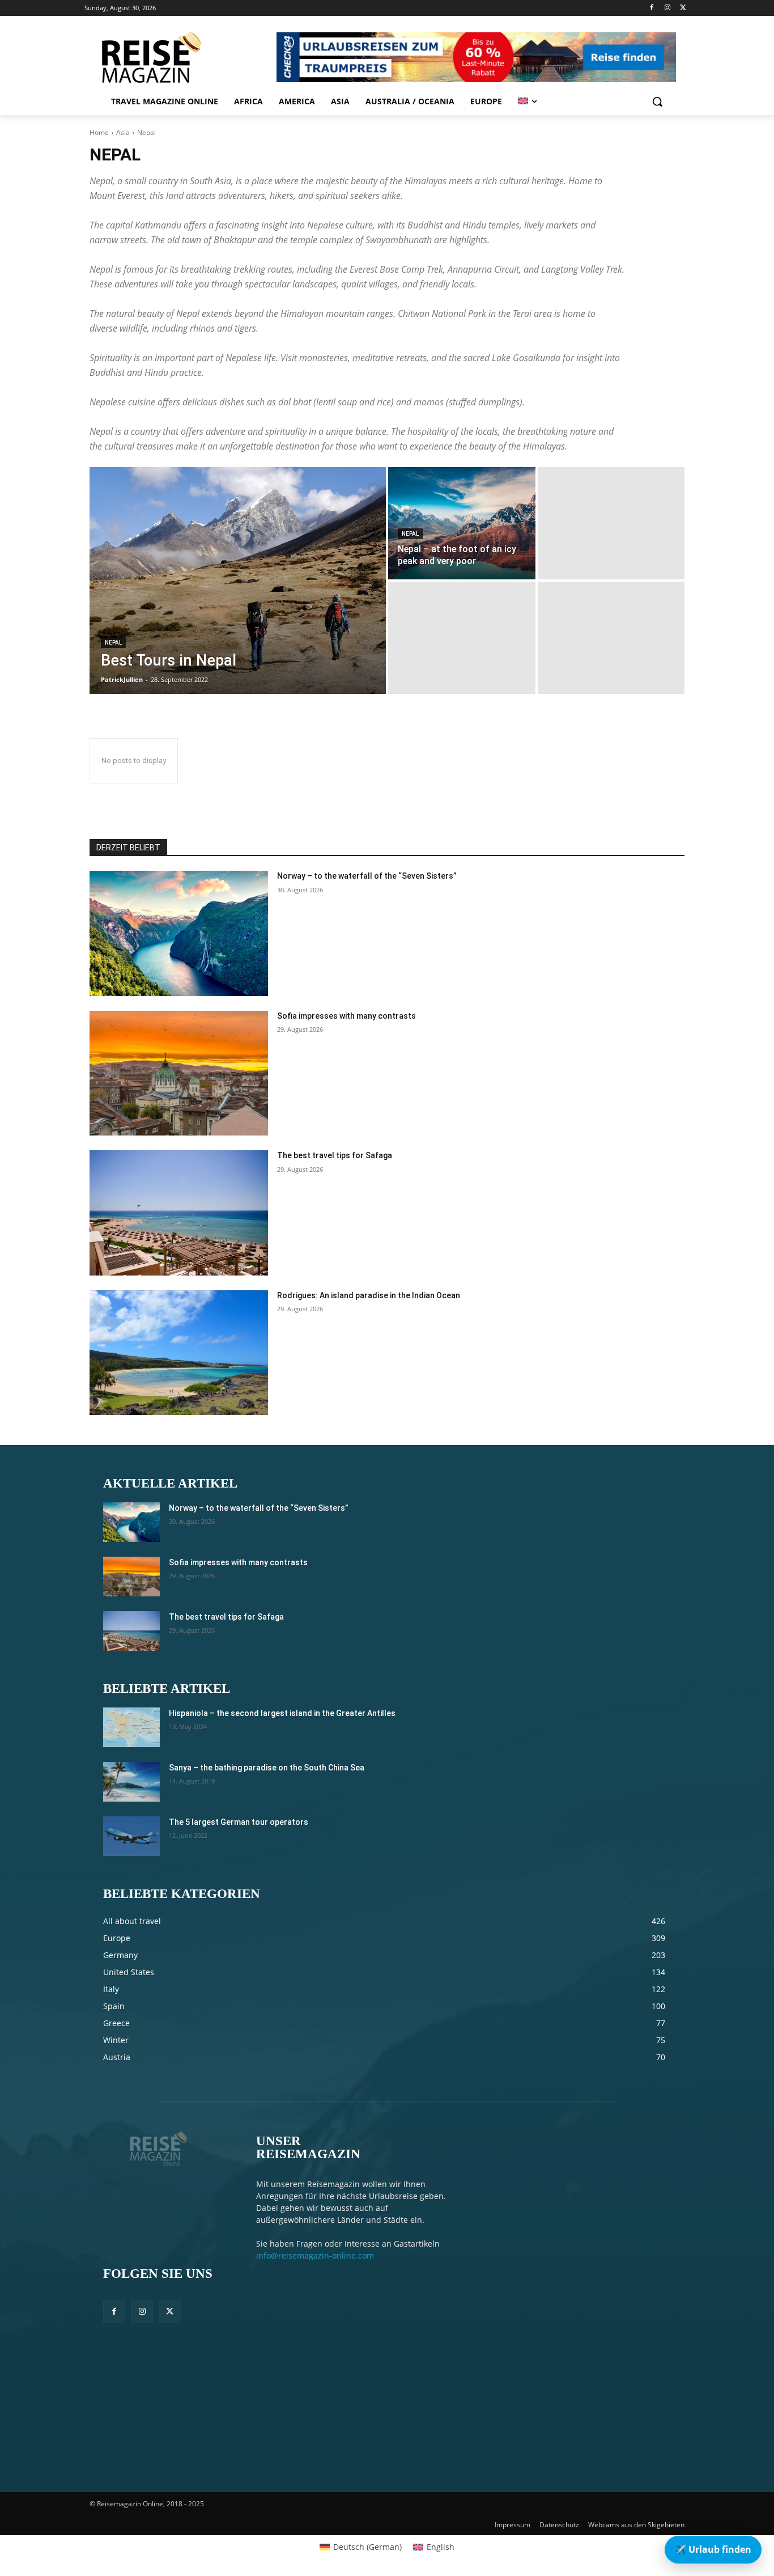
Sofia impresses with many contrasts (346, 1016)
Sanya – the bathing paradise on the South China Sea (267, 1768)
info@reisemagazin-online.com (315, 2255)
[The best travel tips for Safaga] (179, 1213)
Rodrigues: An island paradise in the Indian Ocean (369, 1295)
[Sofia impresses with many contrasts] (179, 1073)
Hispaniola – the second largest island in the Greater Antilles (282, 1713)
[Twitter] (683, 8)
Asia (123, 132)
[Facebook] (652, 8)
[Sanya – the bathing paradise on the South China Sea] (131, 1782)
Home (99, 132)
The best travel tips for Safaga (335, 1155)
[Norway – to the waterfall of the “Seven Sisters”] (179, 933)
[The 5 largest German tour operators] (131, 1836)
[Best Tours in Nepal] (238, 581)
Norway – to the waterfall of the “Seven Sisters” (367, 876)
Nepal (113, 643)
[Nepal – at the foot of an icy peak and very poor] (462, 523)
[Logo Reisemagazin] (179, 57)
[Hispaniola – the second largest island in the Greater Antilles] (131, 1727)
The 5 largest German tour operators (239, 1822)
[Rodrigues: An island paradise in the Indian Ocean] (179, 1353)
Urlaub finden (713, 2549)
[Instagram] (667, 8)
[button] (657, 101)
